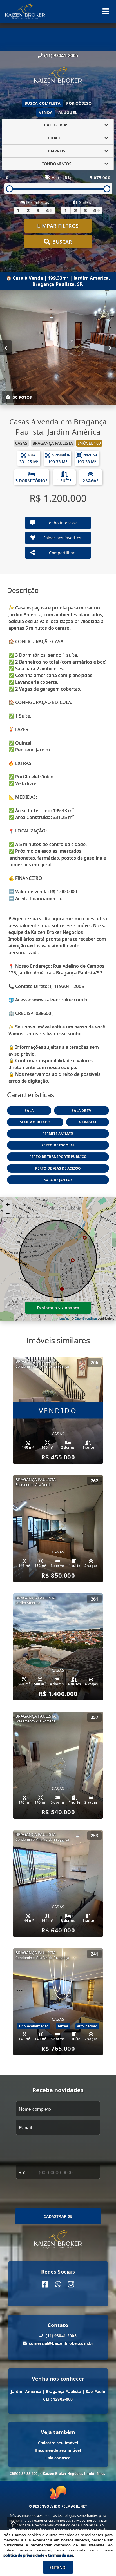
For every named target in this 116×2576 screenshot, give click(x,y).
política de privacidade (24, 2555)
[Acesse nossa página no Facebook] (45, 2284)
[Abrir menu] (106, 11)
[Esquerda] (6, 348)
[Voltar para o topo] (14, 2522)
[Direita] (110, 348)
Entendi (58, 2567)
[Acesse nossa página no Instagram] (71, 2284)
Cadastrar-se (58, 2216)
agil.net (79, 2506)
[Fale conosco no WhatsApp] (58, 2284)
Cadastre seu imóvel (58, 2442)
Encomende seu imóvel (58, 2450)
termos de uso (61, 2555)
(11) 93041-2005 (61, 55)
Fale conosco (58, 2458)
